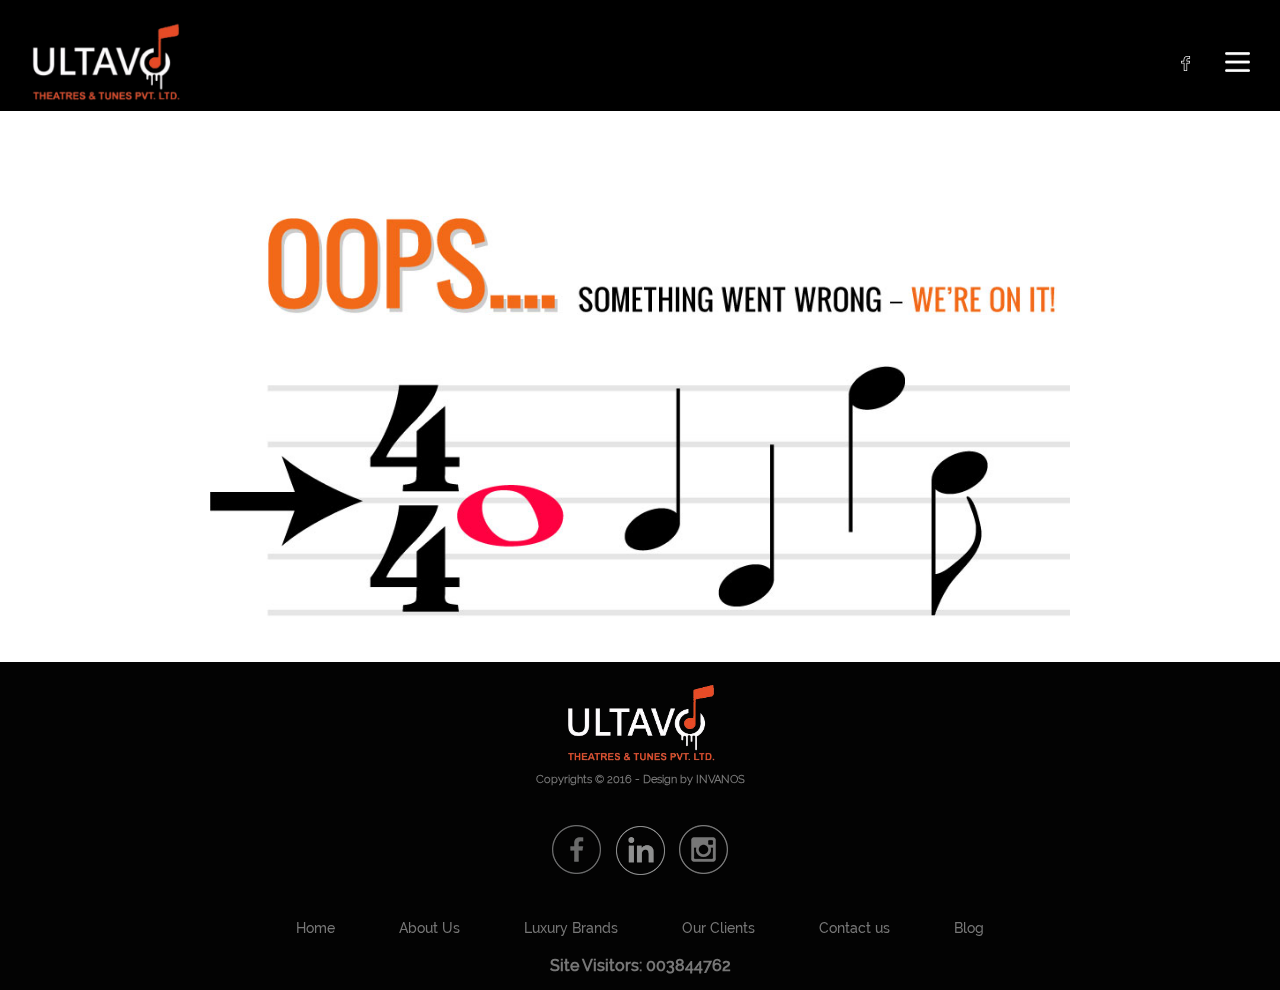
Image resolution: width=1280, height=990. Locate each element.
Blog (969, 928)
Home (315, 928)
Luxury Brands (571, 928)
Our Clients (718, 928)
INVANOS (720, 779)
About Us (429, 928)
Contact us (854, 928)
